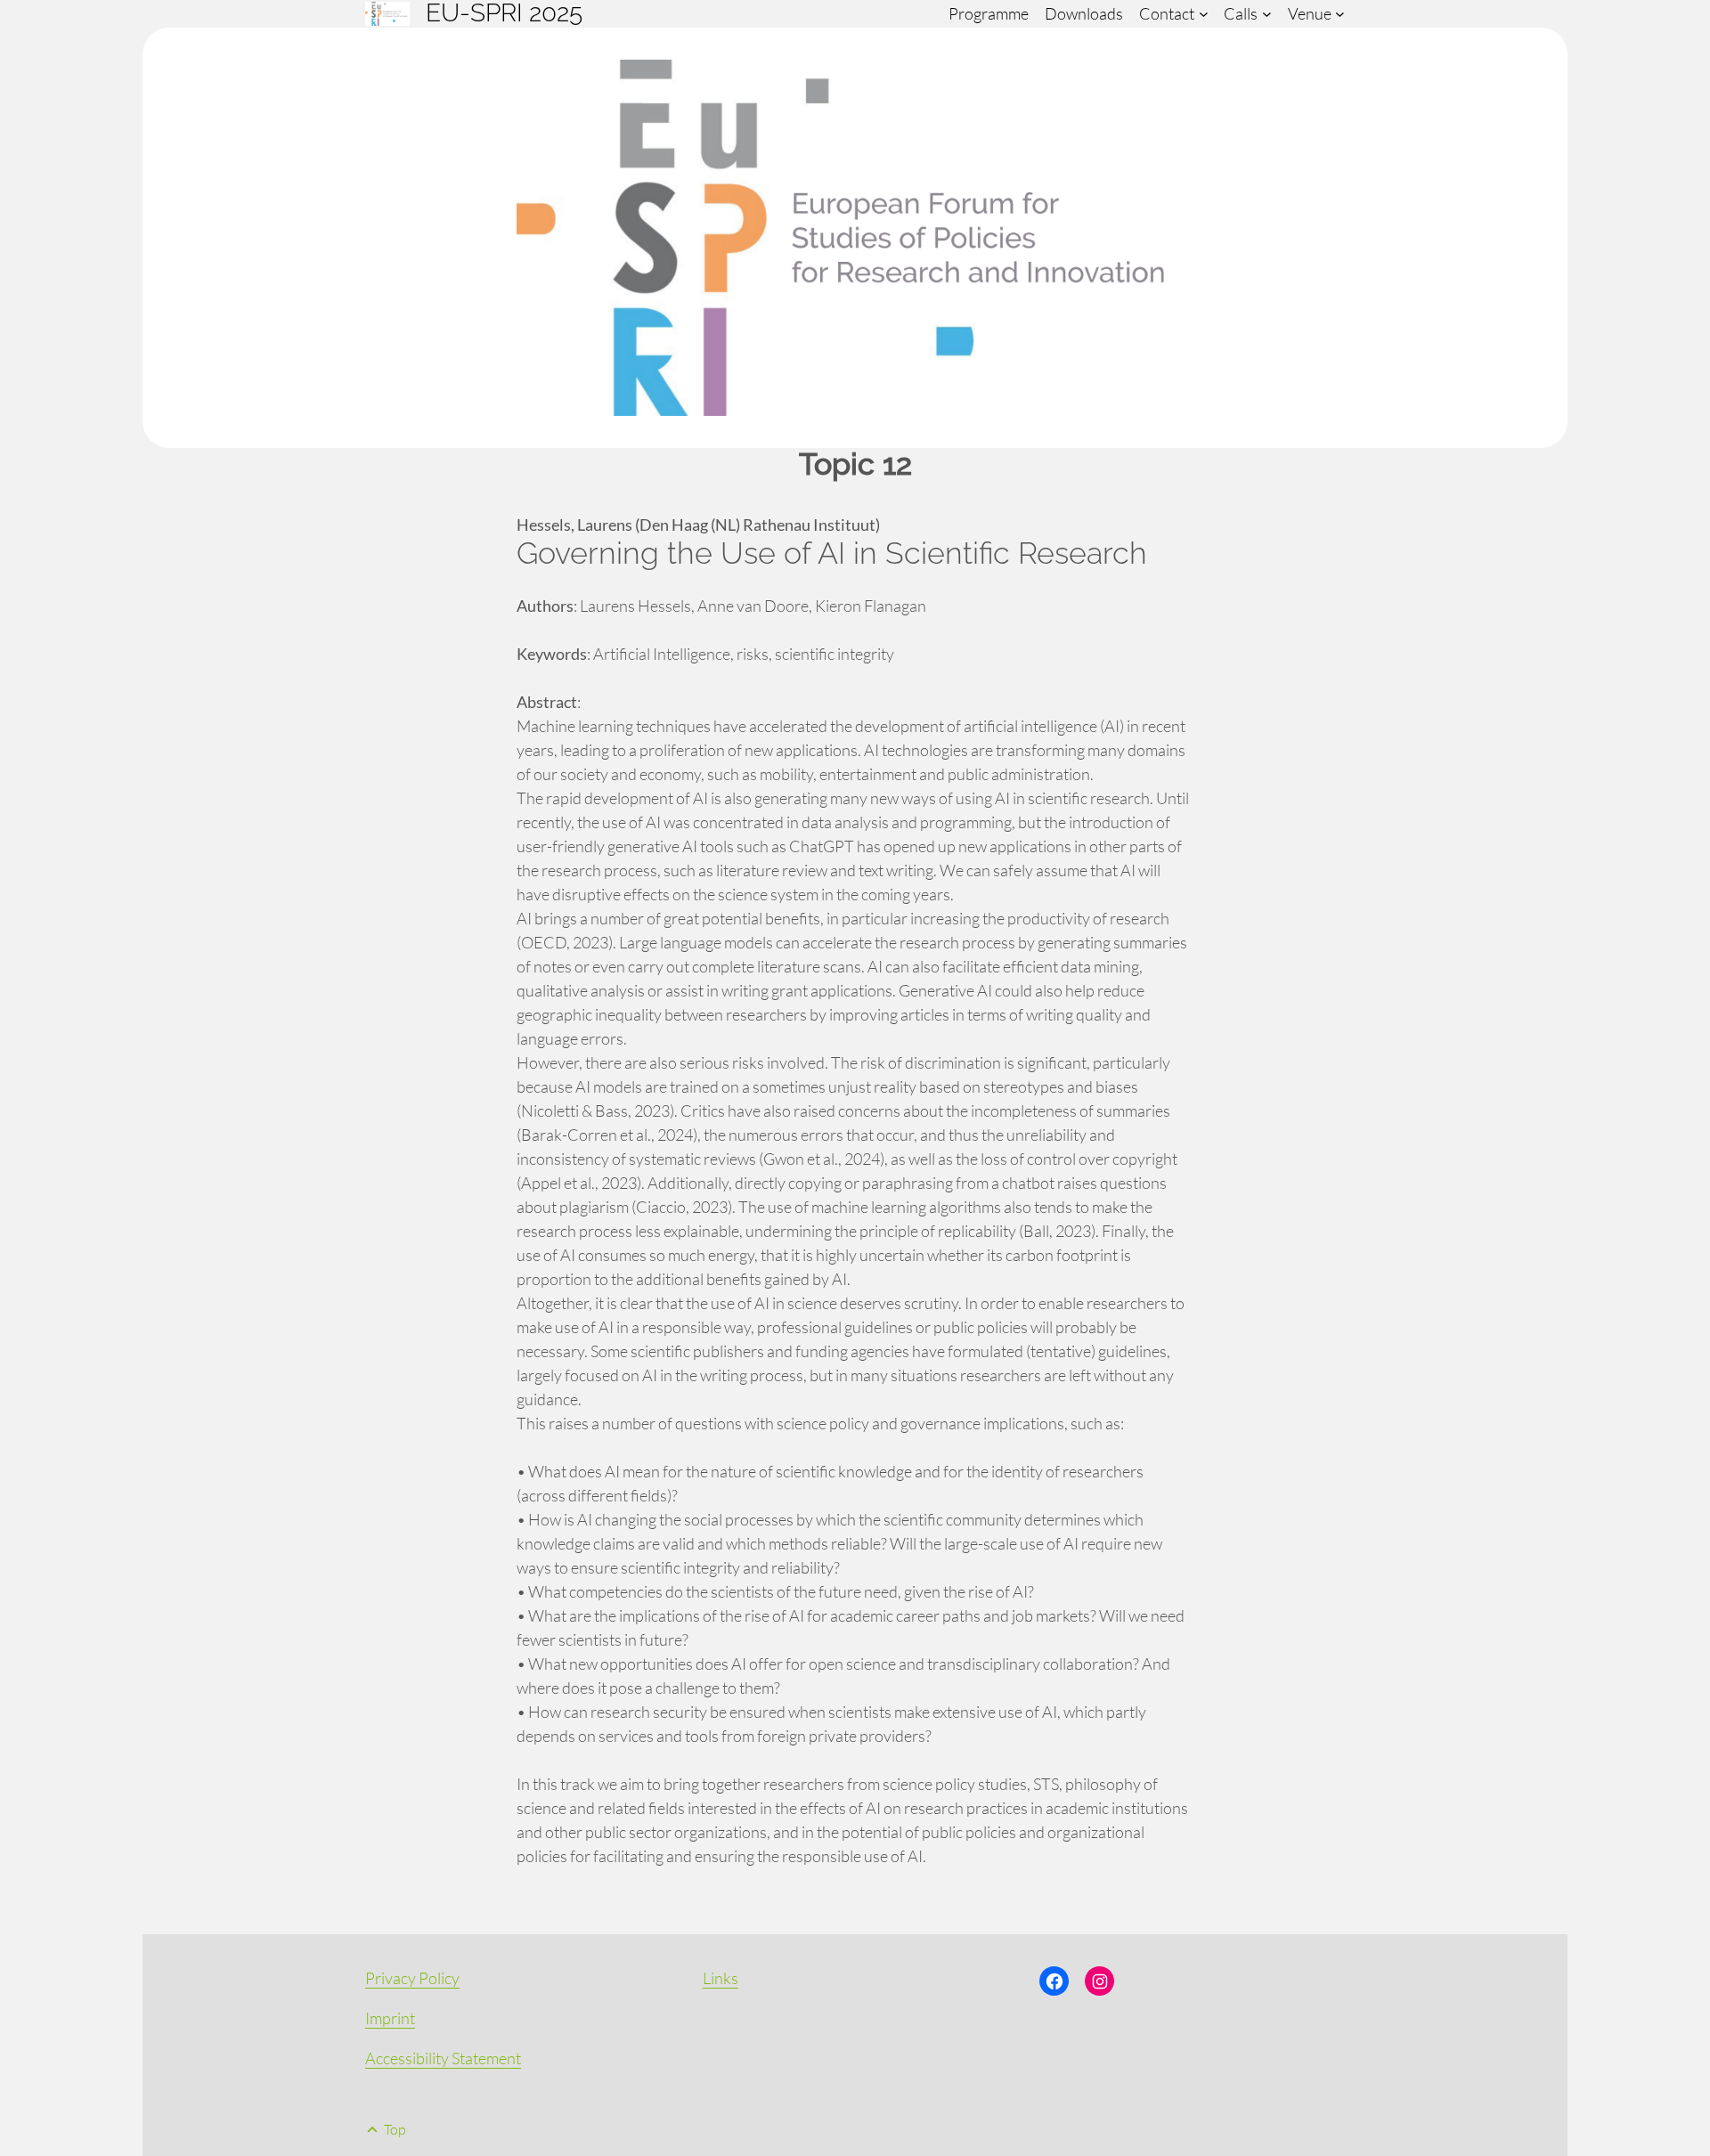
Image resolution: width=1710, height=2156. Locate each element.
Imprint (390, 2018)
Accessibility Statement (443, 2058)
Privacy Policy (412, 1978)
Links (721, 1978)
